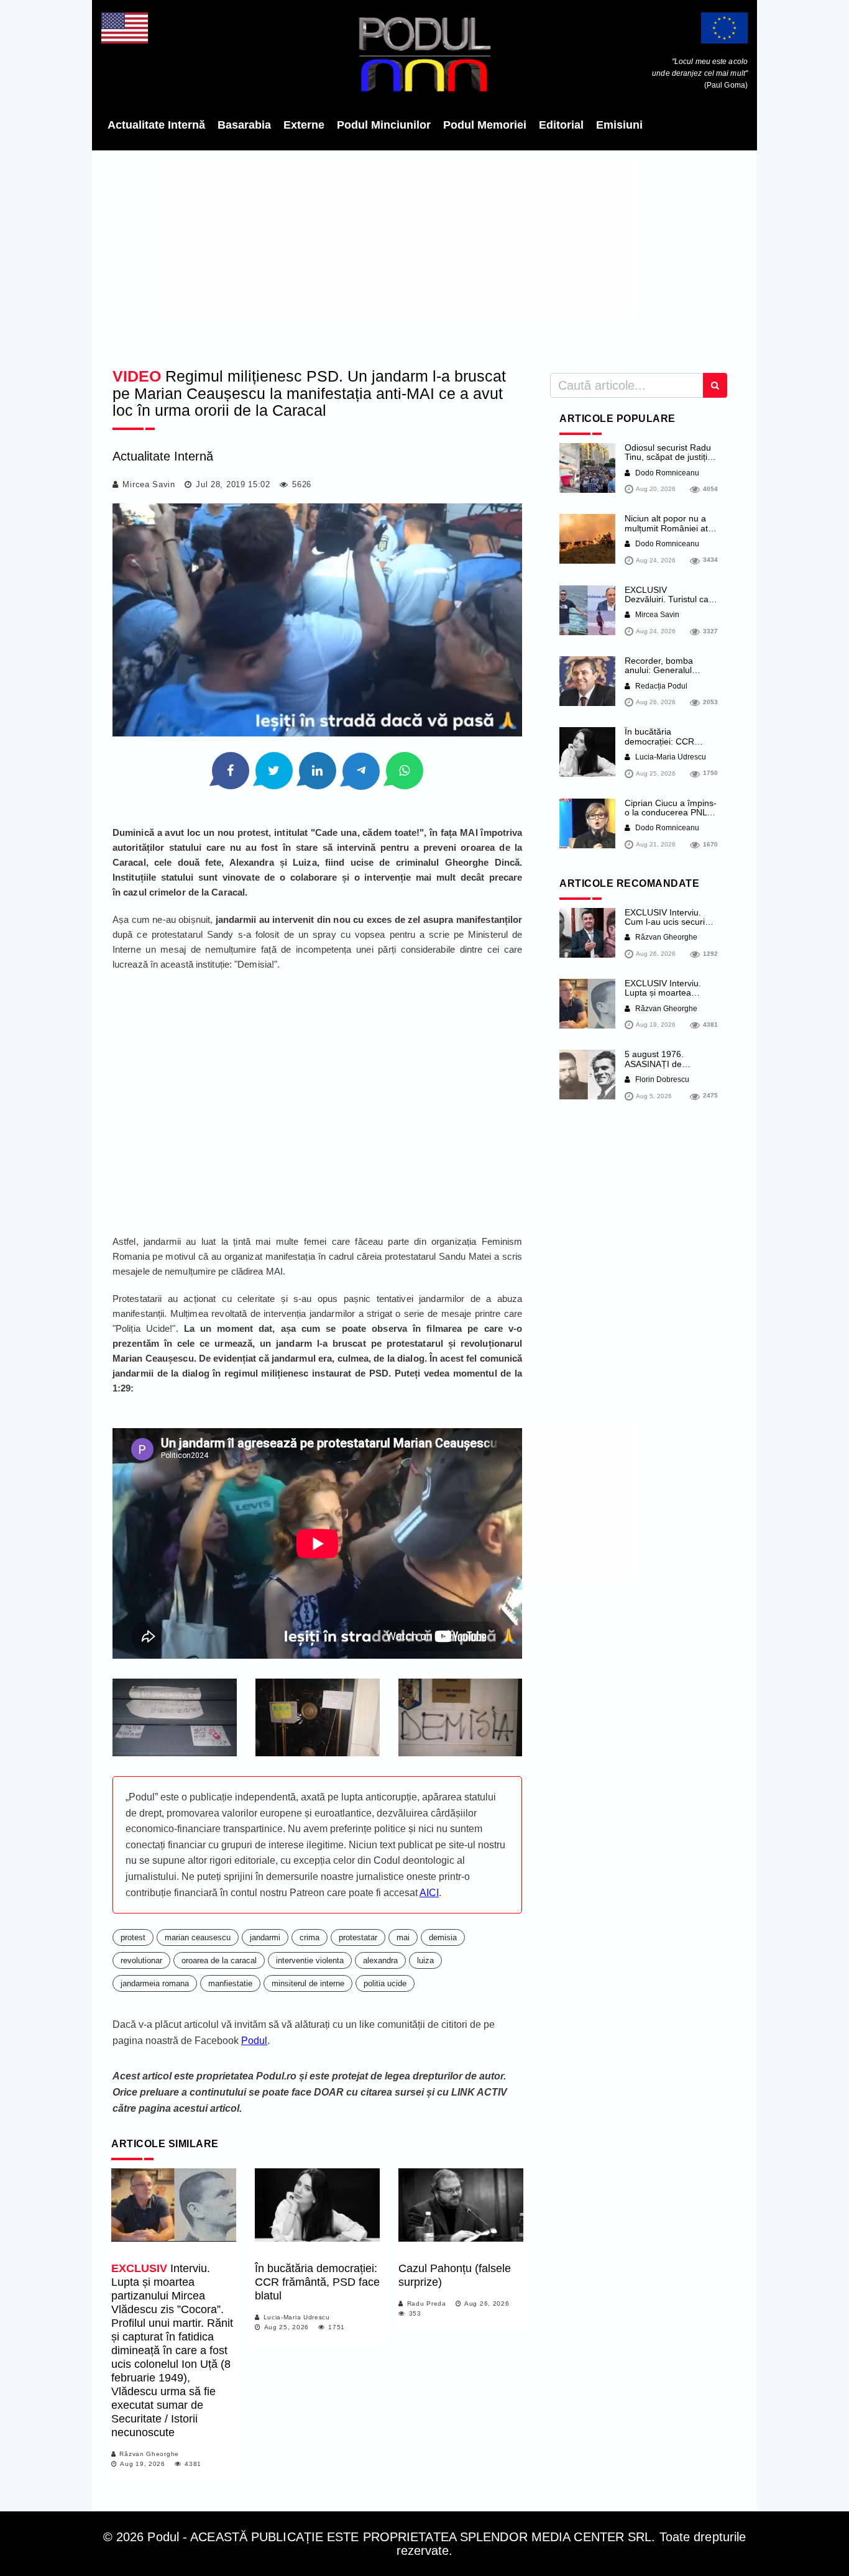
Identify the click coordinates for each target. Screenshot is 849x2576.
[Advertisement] (424, 255)
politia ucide (385, 1983)
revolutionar (141, 1960)
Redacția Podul (660, 686)
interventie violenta (310, 1960)
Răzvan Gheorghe (149, 2454)
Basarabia (244, 125)
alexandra (380, 1960)
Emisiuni (619, 125)
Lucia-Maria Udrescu (297, 2317)
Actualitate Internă (156, 125)
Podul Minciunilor (384, 125)
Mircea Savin (149, 484)
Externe (304, 125)
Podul (254, 2041)
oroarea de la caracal (219, 1960)
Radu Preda (427, 2303)
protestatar (358, 1937)
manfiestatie (230, 1983)
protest (133, 1937)
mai (403, 1937)
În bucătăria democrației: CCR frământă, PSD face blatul (317, 2282)
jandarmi (265, 1937)
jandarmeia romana (155, 1983)
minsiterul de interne (308, 1983)
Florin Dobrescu (661, 1079)
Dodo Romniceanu (666, 473)
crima (310, 1937)
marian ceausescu (198, 1937)
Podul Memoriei (485, 125)
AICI (429, 1893)
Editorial (561, 125)
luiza (425, 1960)
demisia (443, 1937)
